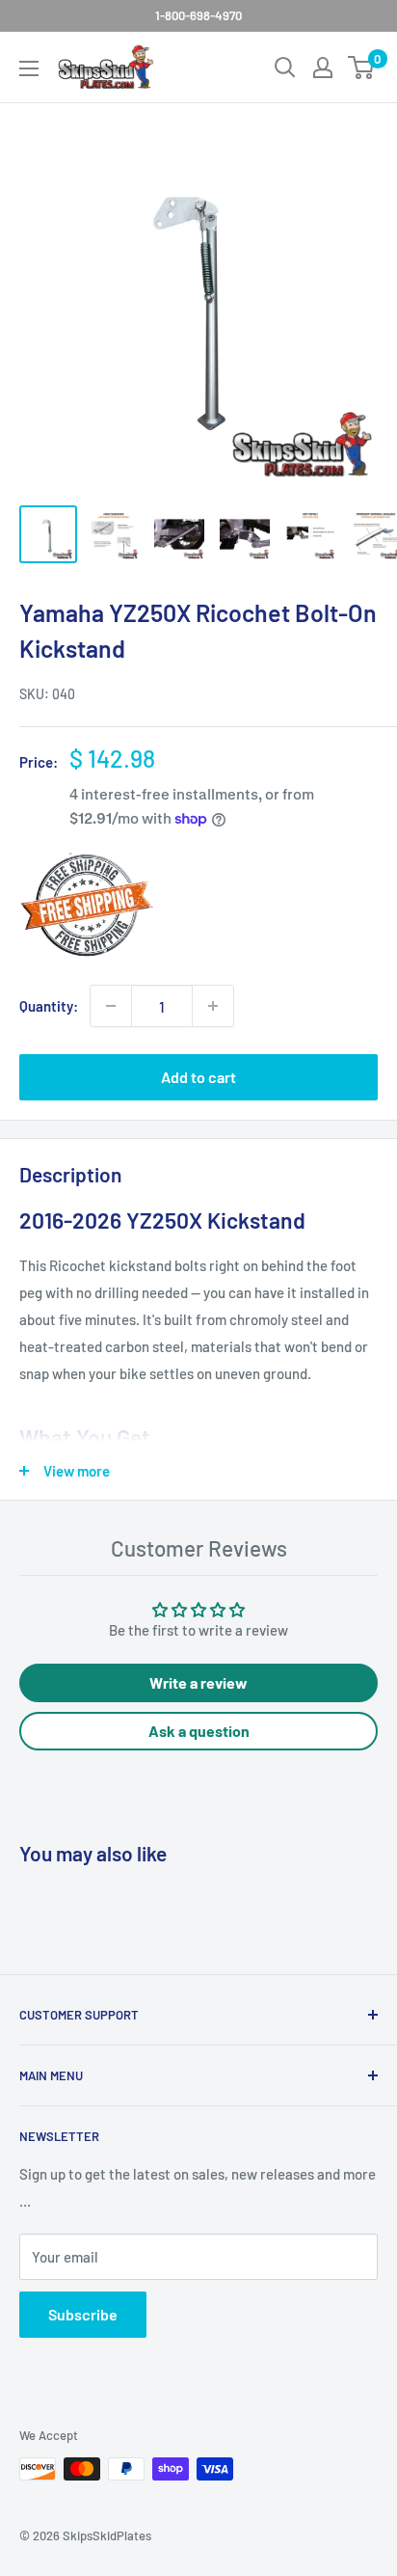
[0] (362, 68)
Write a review (198, 1682)
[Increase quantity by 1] (213, 1006)
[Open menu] (29, 68)
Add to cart (198, 1077)
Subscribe (83, 2314)
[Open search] (285, 68)
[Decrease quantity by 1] (111, 1006)
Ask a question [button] (199, 1731)
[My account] (323, 68)
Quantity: (49, 1006)
